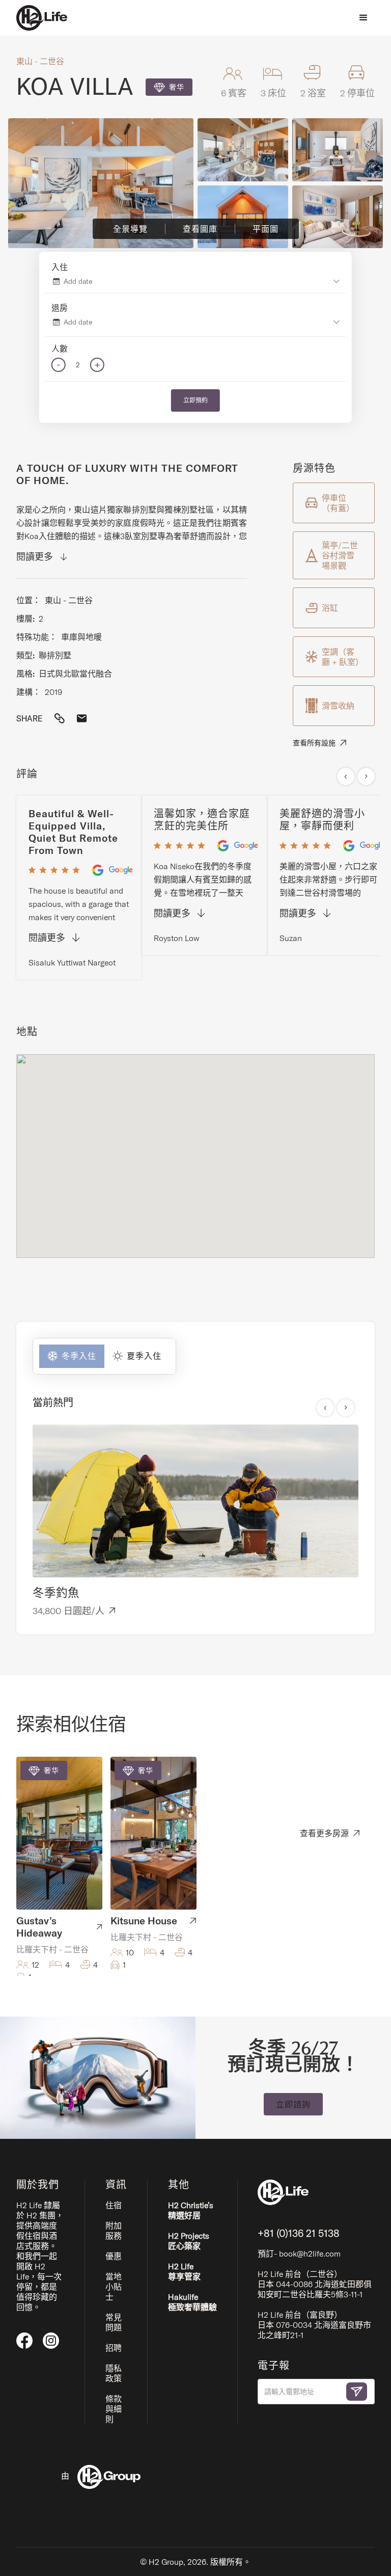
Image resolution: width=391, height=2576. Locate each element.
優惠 (114, 2256)
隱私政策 (114, 2373)
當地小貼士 (114, 2287)
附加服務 (114, 2231)
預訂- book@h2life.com (299, 2253)
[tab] (69, 1356)
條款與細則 (114, 2409)
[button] (364, 18)
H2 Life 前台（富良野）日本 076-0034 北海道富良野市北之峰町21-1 (314, 2325)
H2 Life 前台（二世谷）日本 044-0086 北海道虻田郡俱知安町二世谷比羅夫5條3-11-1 (315, 2284)
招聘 (114, 2348)
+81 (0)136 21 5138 (299, 2233)
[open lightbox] (101, 183)
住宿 (114, 2205)
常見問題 (114, 2322)
